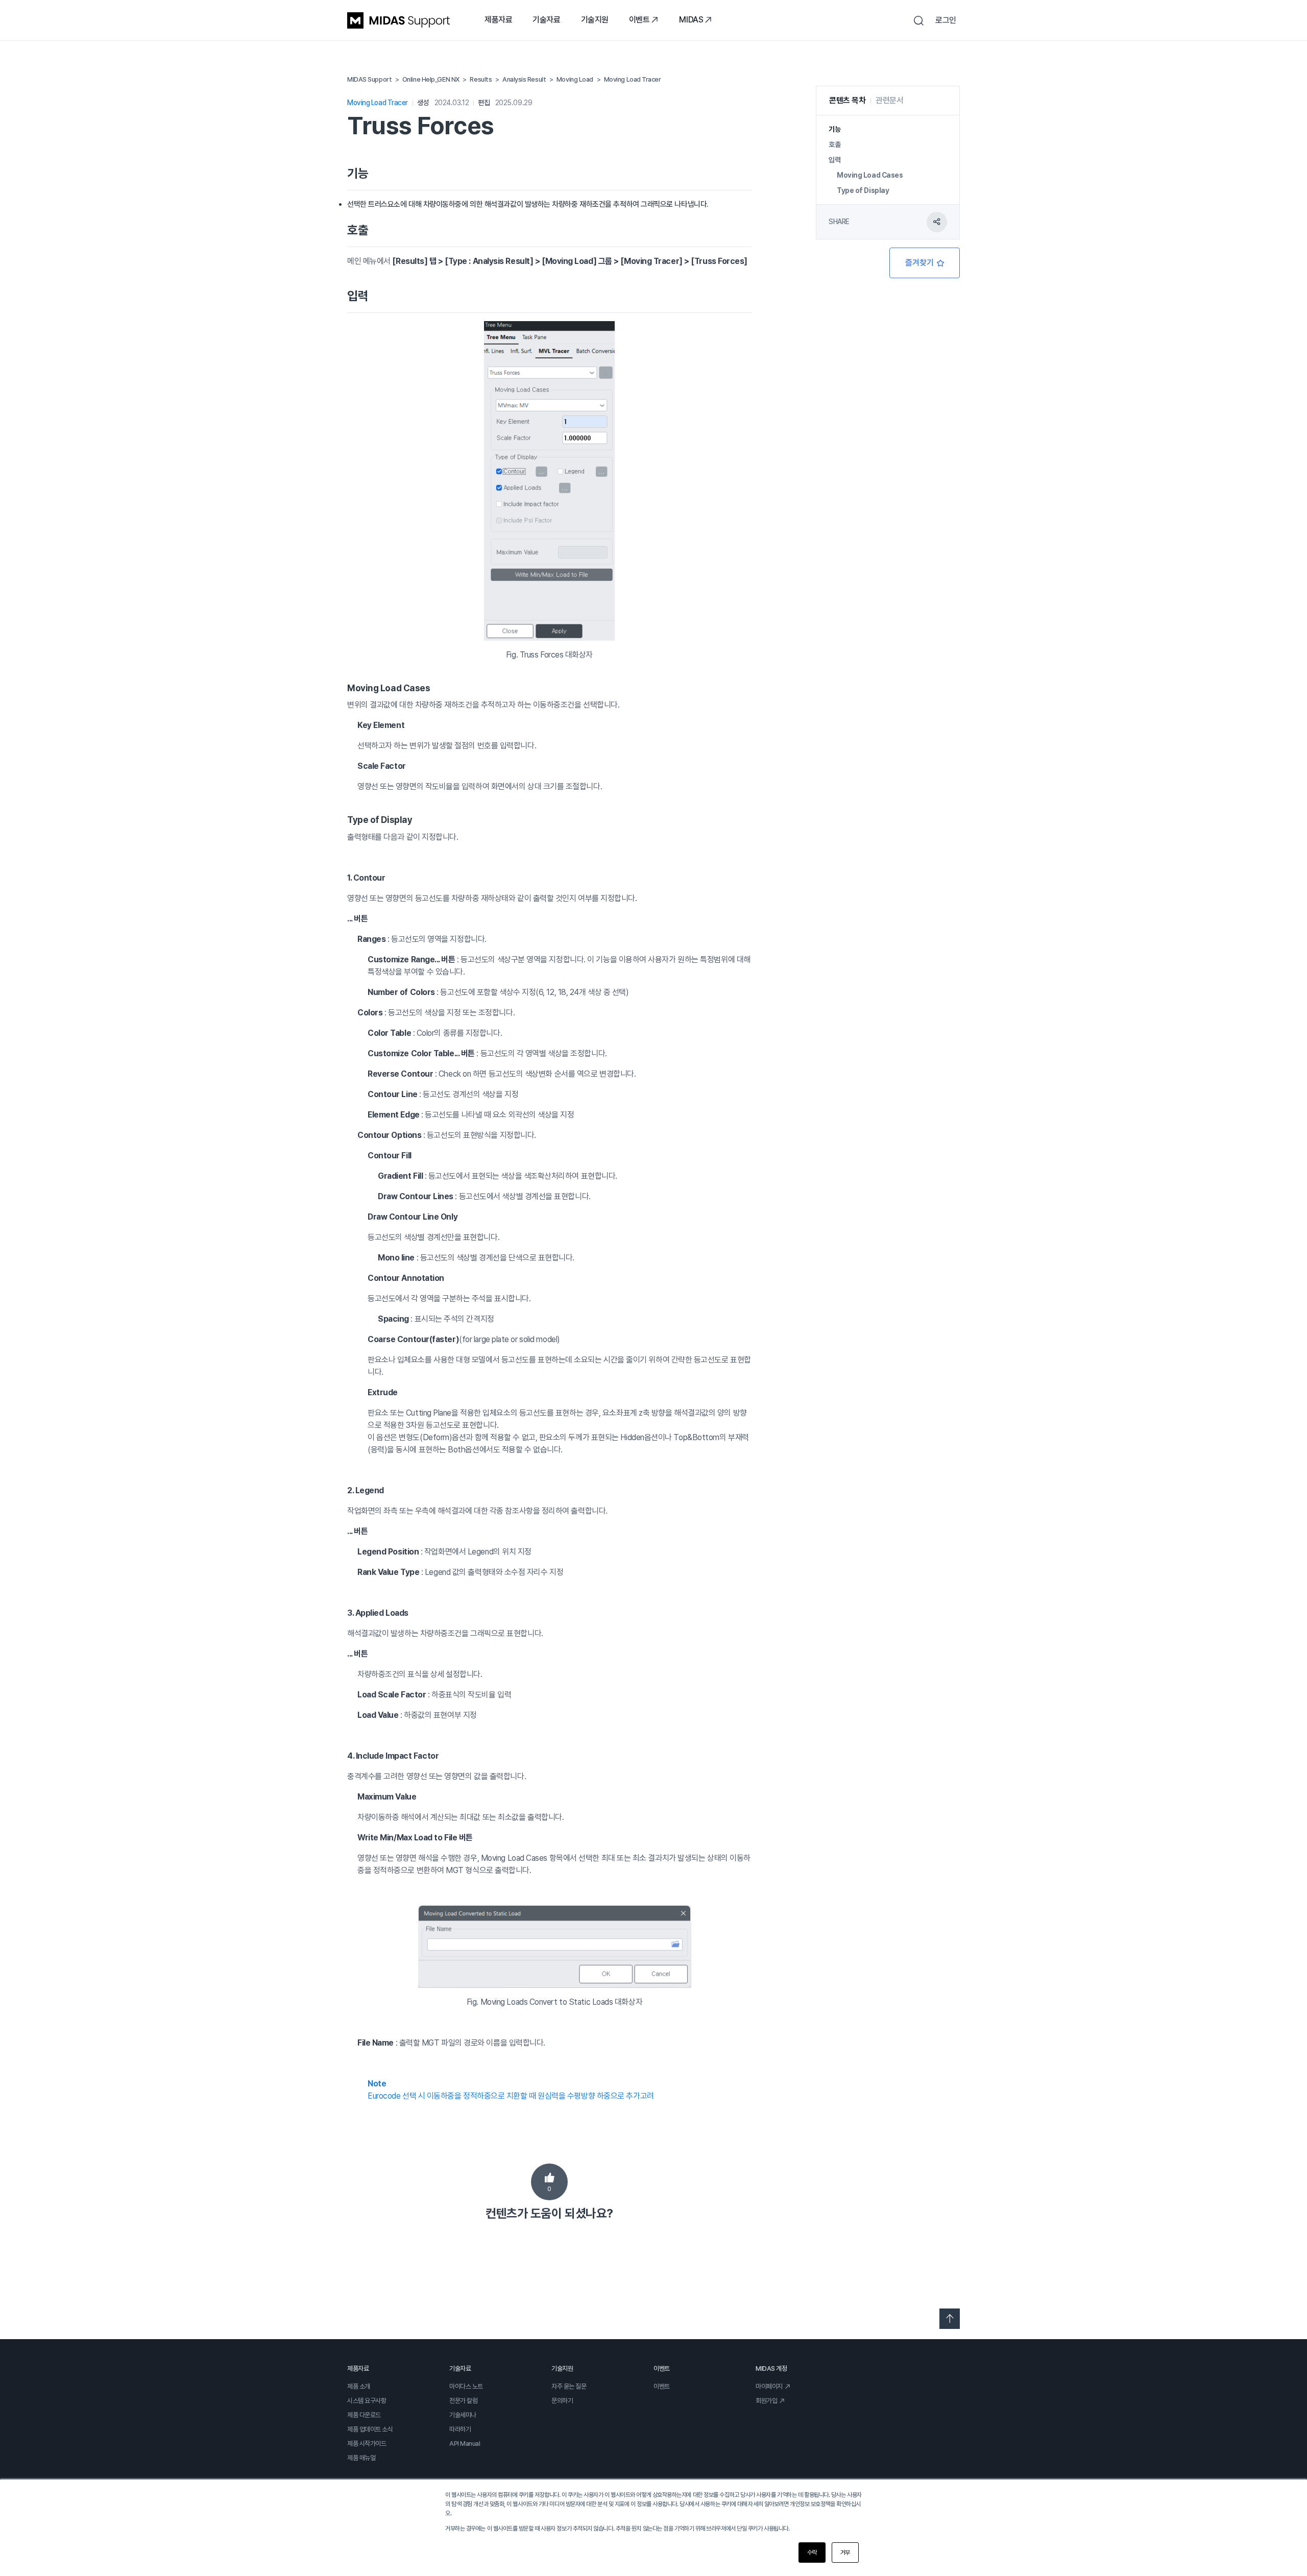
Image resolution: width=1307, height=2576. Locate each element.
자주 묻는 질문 (569, 2386)
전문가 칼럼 (463, 2401)
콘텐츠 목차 (847, 100)
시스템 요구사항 (367, 2401)
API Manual (465, 2444)
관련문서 (889, 100)
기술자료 (546, 20)
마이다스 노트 (466, 2386)
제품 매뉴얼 (361, 2458)
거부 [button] (845, 2553)
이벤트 (639, 20)
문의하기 (562, 2401)
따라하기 (460, 2429)
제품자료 (498, 20)
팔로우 (925, 263)
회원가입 (766, 2401)
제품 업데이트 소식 (370, 2429)
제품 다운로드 (364, 2415)
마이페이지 (769, 2386)
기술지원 (595, 20)
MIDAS (691, 20)
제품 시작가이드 (367, 2444)
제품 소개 (359, 2386)
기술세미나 (463, 2415)
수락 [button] (812, 2553)
